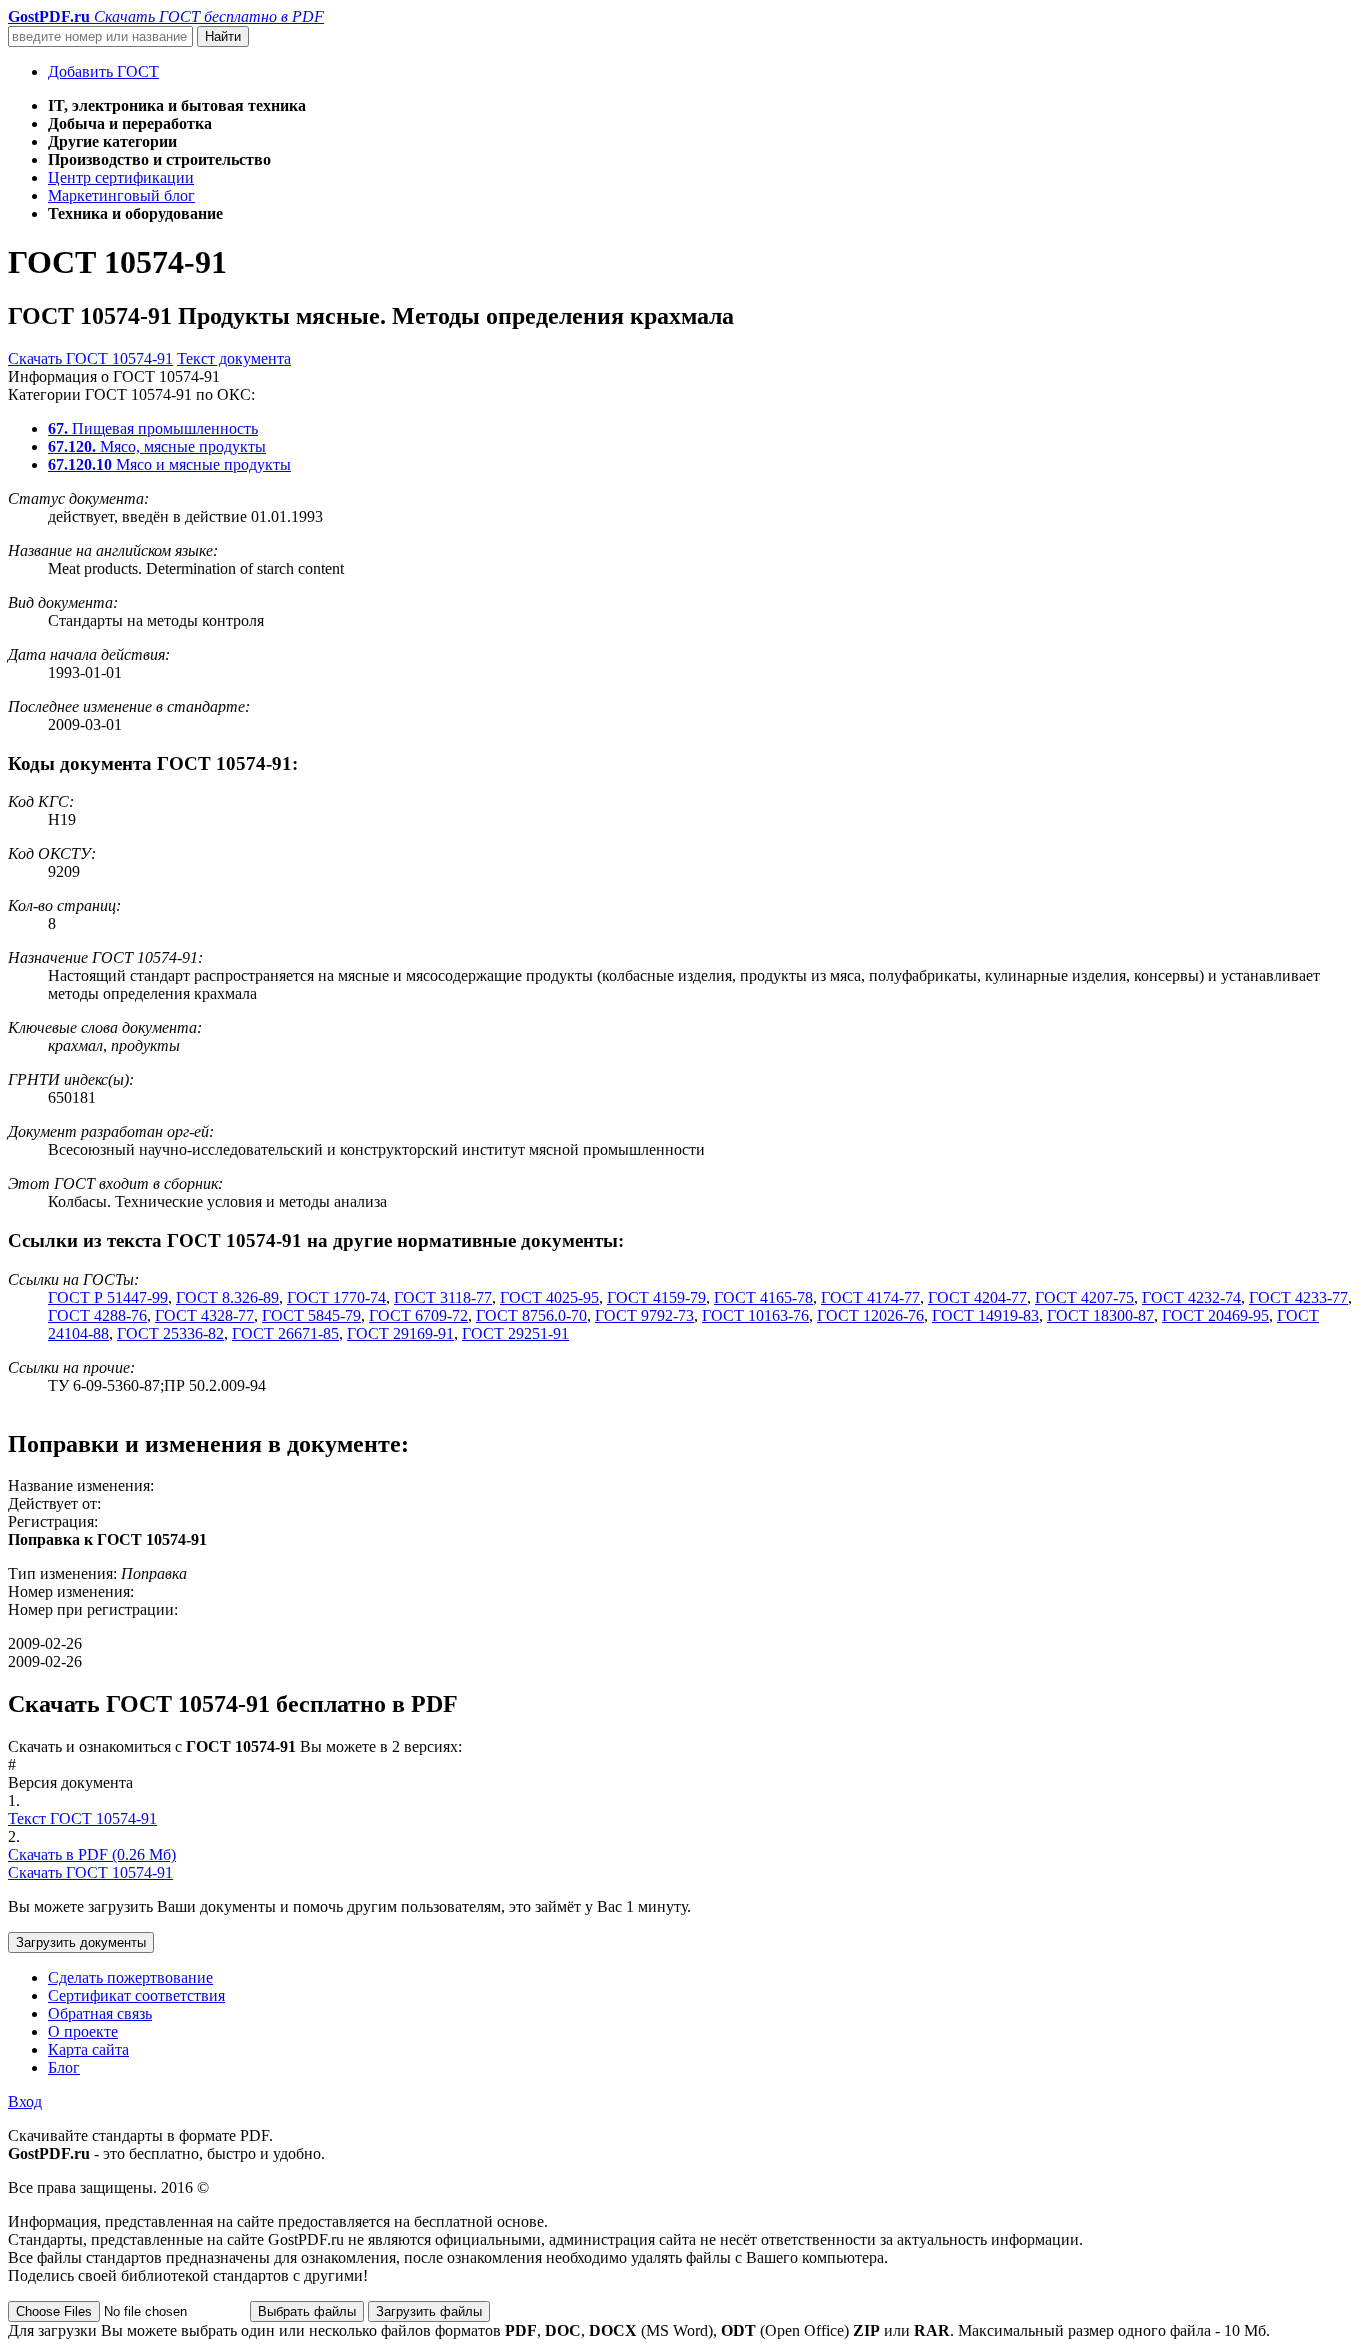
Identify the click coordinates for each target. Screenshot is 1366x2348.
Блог (64, 2067)
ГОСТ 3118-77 (443, 1297)
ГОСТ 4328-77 (204, 1315)
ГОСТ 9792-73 (644, 1315)
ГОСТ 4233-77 (1298, 1297)
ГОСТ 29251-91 (515, 1333)
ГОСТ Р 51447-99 (108, 1297)
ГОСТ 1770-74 (336, 1297)
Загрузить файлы (429, 2311)
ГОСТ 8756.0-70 (531, 1315)
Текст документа (234, 358)
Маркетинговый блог (121, 195)
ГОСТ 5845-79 (311, 1315)
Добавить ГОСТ (103, 71)
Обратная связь (100, 2013)
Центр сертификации (121, 177)
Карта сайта (88, 2049)
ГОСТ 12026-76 (870, 1315)
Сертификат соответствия (136, 1995)
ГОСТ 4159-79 (656, 1297)
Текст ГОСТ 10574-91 (82, 1818)
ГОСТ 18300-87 (1100, 1315)
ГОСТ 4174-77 (870, 1297)
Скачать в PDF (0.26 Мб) (92, 1854)
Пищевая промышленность (153, 428)
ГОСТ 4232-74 (1191, 1297)
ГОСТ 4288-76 (97, 1315)
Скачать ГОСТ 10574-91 (90, 358)
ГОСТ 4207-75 (1084, 1297)
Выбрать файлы (307, 2311)
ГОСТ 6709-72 (418, 1315)
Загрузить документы (81, 1942)
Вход (25, 2101)
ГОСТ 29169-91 (400, 1333)
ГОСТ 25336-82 (170, 1333)
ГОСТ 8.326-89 (227, 1297)
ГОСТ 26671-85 (285, 1333)
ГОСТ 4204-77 (977, 1297)
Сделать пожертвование (130, 1977)
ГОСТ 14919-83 (985, 1315)
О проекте (83, 2031)
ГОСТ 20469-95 (1215, 1315)
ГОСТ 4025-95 (549, 1297)
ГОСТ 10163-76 (755, 1315)
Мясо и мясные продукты (169, 464)
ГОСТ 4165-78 (763, 1297)
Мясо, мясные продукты (157, 446)
